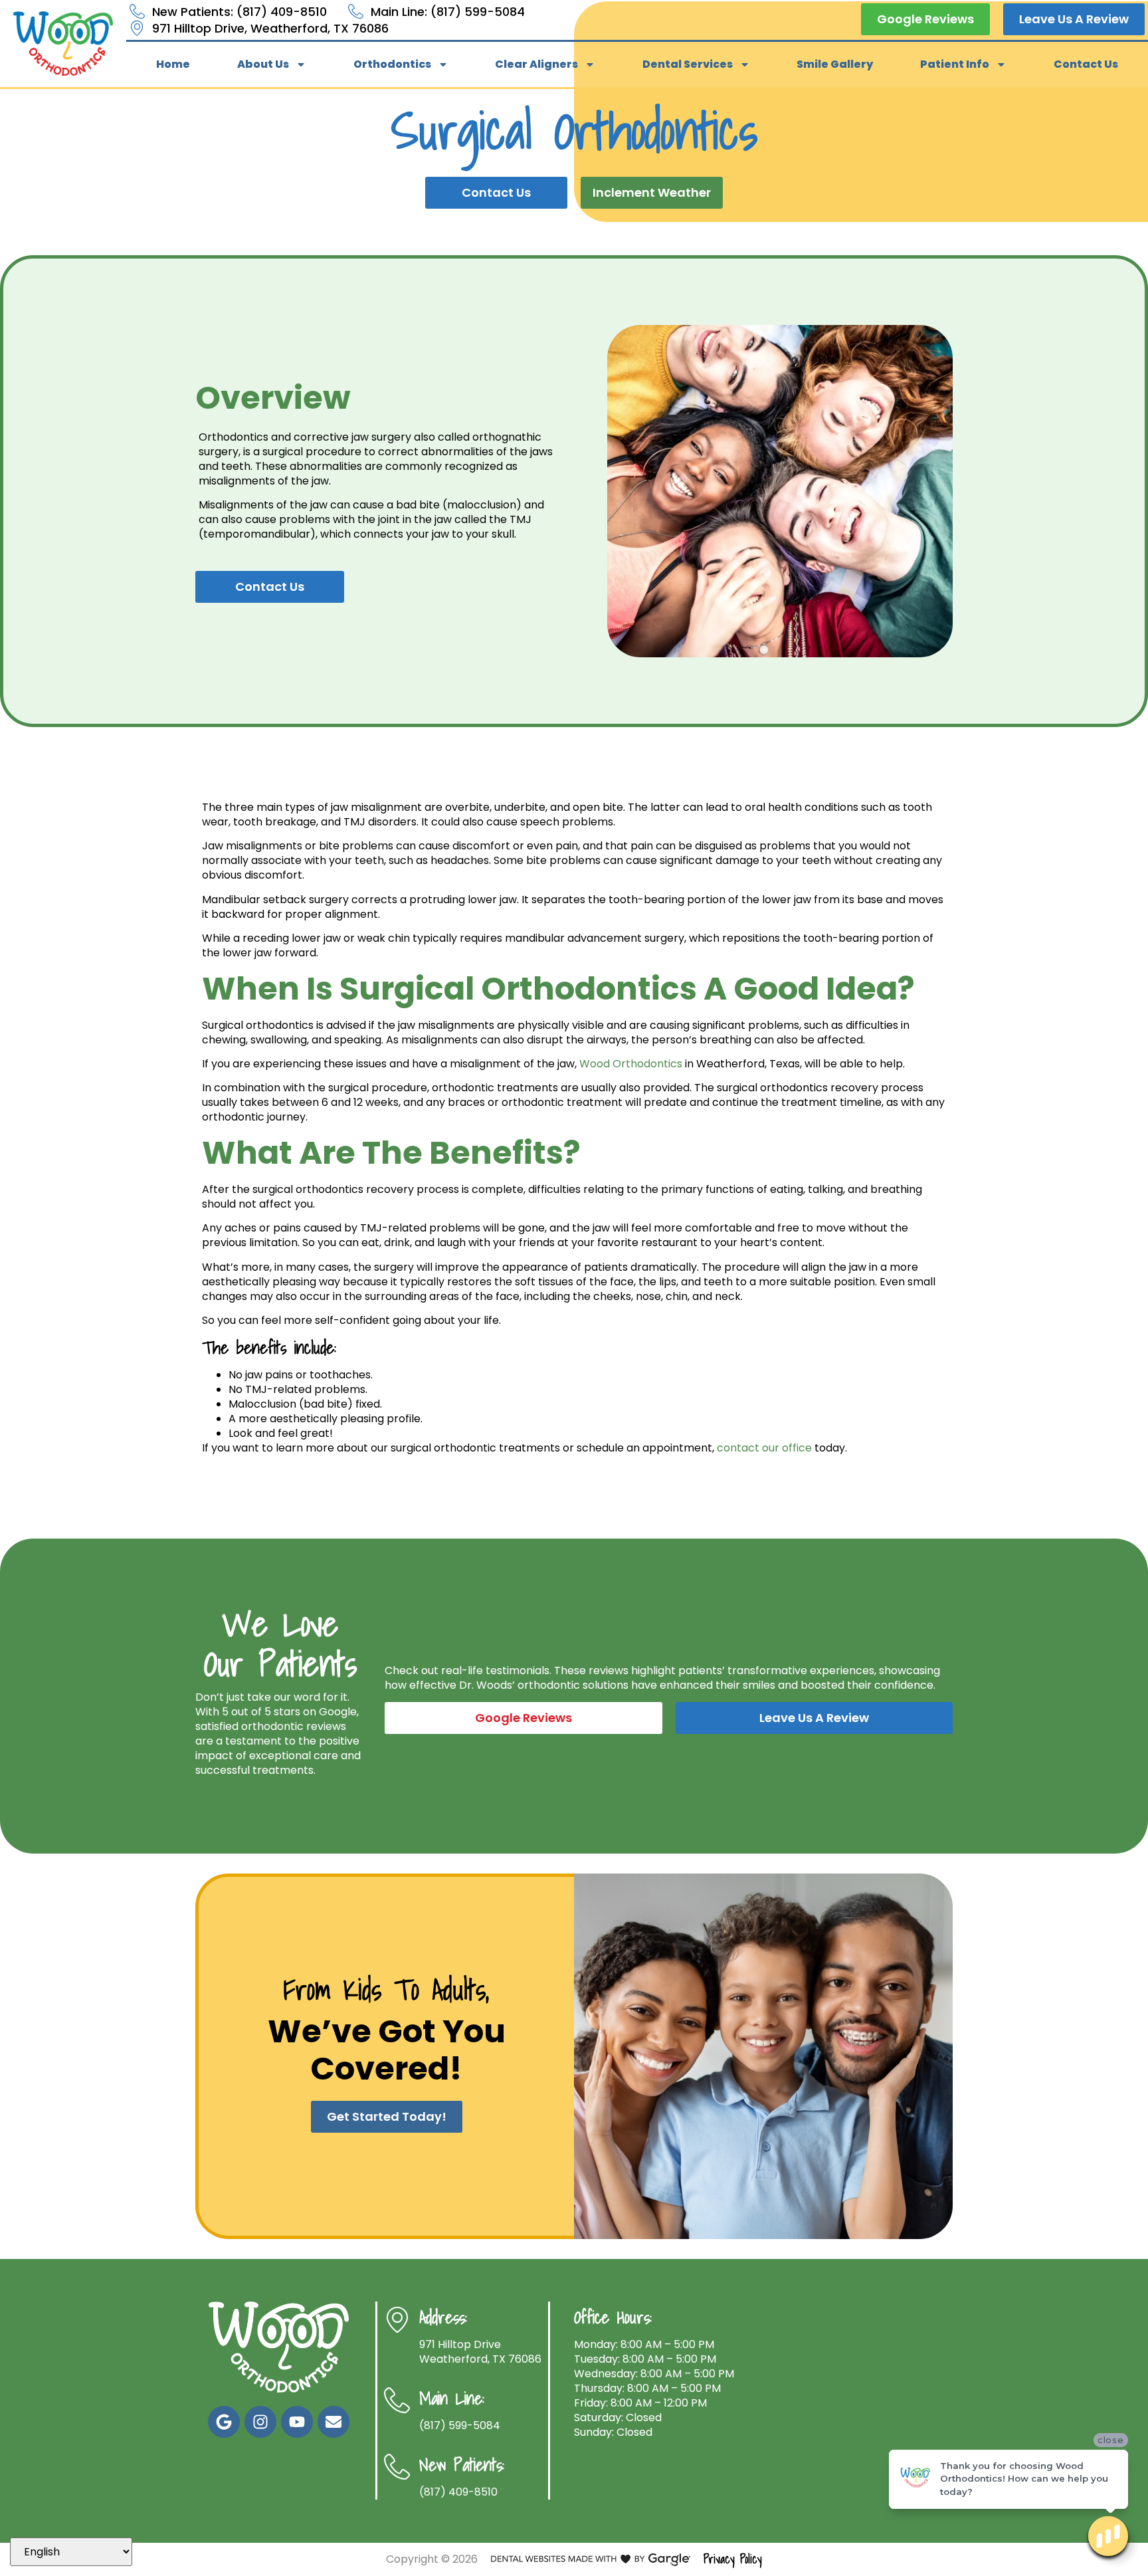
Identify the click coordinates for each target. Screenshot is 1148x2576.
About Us (263, 64)
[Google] (224, 2422)
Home (173, 64)
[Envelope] (334, 2422)
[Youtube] (297, 2422)
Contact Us (1086, 64)
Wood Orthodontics (631, 1064)
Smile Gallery (835, 64)
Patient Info (955, 64)
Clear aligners (536, 64)
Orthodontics (392, 64)
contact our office (764, 1448)
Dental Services (688, 64)
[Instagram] (260, 2422)
